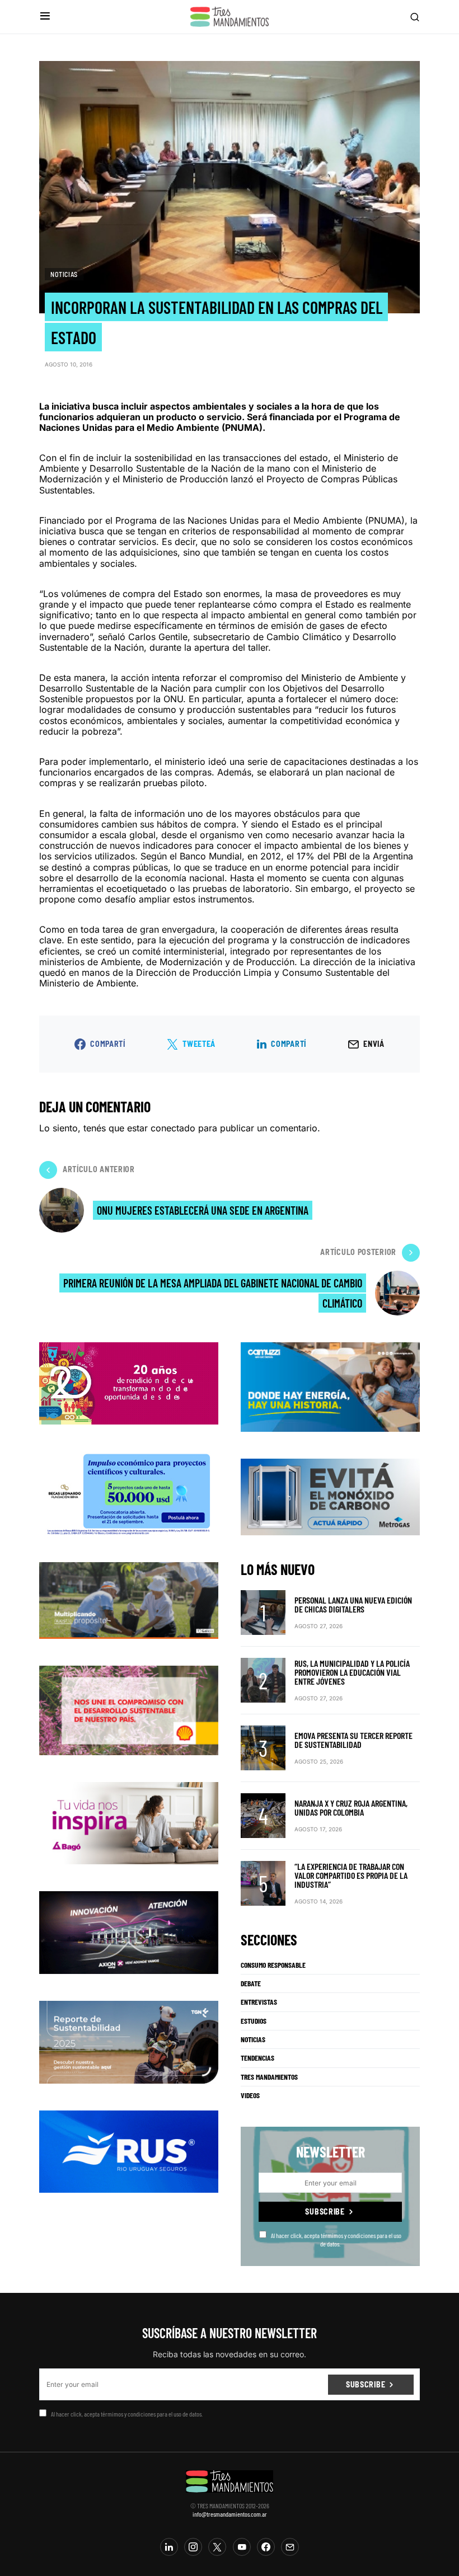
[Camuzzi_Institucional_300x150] (330, 1386)
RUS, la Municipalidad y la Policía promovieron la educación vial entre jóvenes (352, 1672)
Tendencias (257, 2058)
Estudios (254, 2021)
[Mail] (290, 2547)
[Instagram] (193, 2547)
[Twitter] (217, 2547)
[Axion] (129, 1932)
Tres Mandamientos (269, 2077)
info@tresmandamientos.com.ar (230, 2514)
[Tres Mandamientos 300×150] (129, 1492)
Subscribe (325, 2211)
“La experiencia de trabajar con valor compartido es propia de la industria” (351, 1875)
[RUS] (129, 2151)
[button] (45, 17)
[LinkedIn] (169, 2547)
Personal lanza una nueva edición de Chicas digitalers (353, 1604)
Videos (250, 2095)
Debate (251, 1983)
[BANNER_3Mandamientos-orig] (129, 1382)
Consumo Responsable (273, 1965)
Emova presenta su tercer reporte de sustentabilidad (353, 1740)
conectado (173, 1128)
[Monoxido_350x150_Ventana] (330, 1496)
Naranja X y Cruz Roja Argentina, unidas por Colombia (351, 1808)
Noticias (64, 274)
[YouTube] (242, 2547)
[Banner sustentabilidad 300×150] (129, 1709)
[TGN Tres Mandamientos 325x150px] (129, 2041)
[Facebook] (266, 2547)
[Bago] (129, 1822)
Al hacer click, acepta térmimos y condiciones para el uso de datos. (336, 2239)
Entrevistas (259, 2002)
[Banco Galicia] (129, 1599)
